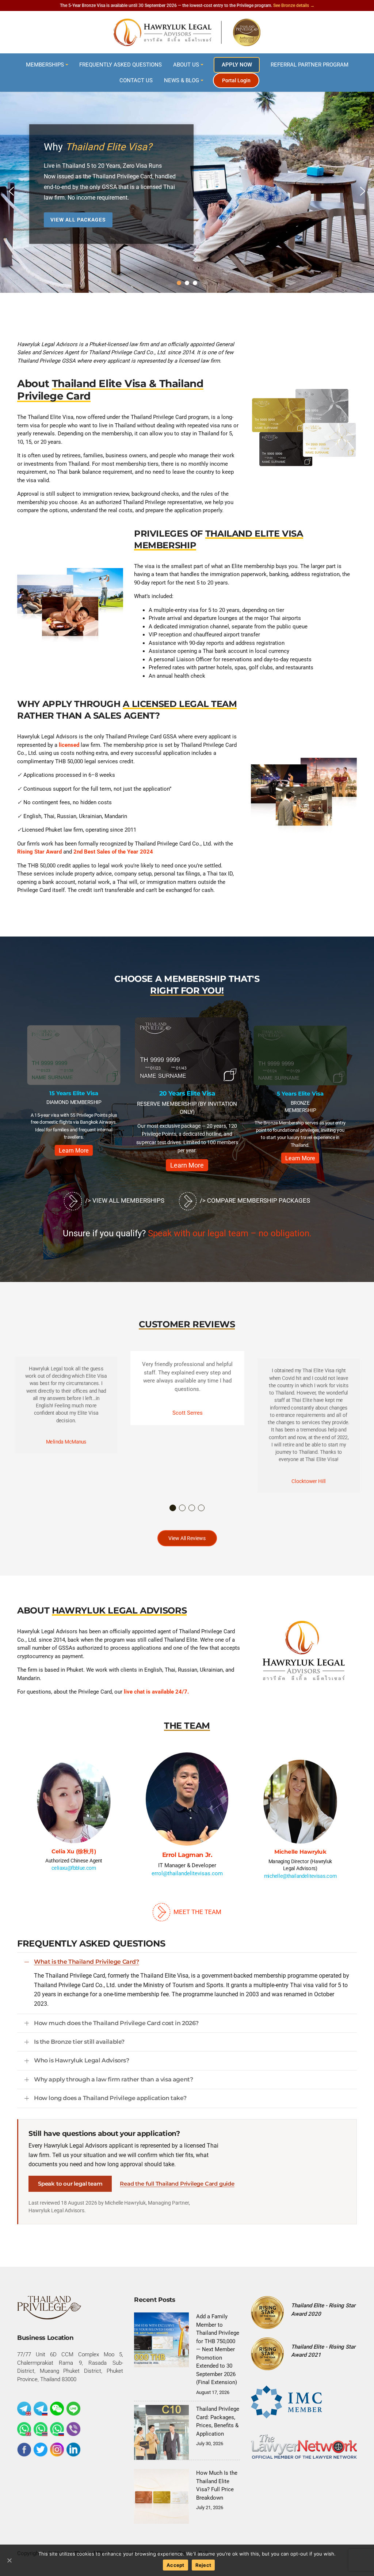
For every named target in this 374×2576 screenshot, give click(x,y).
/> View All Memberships (124, 1207)
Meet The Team (197, 1919)
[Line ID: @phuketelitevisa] (73, 2416)
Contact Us (136, 80)
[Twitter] (41, 2456)
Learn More (74, 1151)
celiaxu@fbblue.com (74, 1875)
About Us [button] (186, 65)
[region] (187, 191)
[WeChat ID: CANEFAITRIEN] (57, 2416)
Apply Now (237, 65)
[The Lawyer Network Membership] (304, 2453)
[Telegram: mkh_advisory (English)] (24, 2416)
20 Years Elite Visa (187, 1093)
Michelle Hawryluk (300, 1858)
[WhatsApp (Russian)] (57, 2436)
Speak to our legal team (70, 2191)
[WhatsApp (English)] (24, 2436)
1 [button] (173, 1514)
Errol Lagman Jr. (187, 1862)
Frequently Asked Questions (121, 65)
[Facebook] (24, 2456)
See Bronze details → (294, 5)
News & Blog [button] (182, 80)
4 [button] (202, 1514)
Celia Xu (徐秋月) (74, 1858)
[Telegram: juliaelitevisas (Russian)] (41, 2416)
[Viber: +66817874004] (73, 2436)
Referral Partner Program (310, 65)
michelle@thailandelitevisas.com (300, 1883)
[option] (74, 1093)
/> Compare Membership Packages (254, 1207)
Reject (203, 2565)
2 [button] (183, 1514)
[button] (11, 191)
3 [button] (192, 1514)
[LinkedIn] (73, 2456)
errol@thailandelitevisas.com (187, 1881)
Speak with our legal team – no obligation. (230, 1240)
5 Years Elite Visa (300, 1094)
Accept (175, 2565)
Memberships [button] (45, 65)
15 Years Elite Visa (74, 1093)
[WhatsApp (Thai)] (41, 2436)
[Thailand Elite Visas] (187, 32)
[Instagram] (57, 2456)
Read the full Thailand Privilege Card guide (177, 2190)
